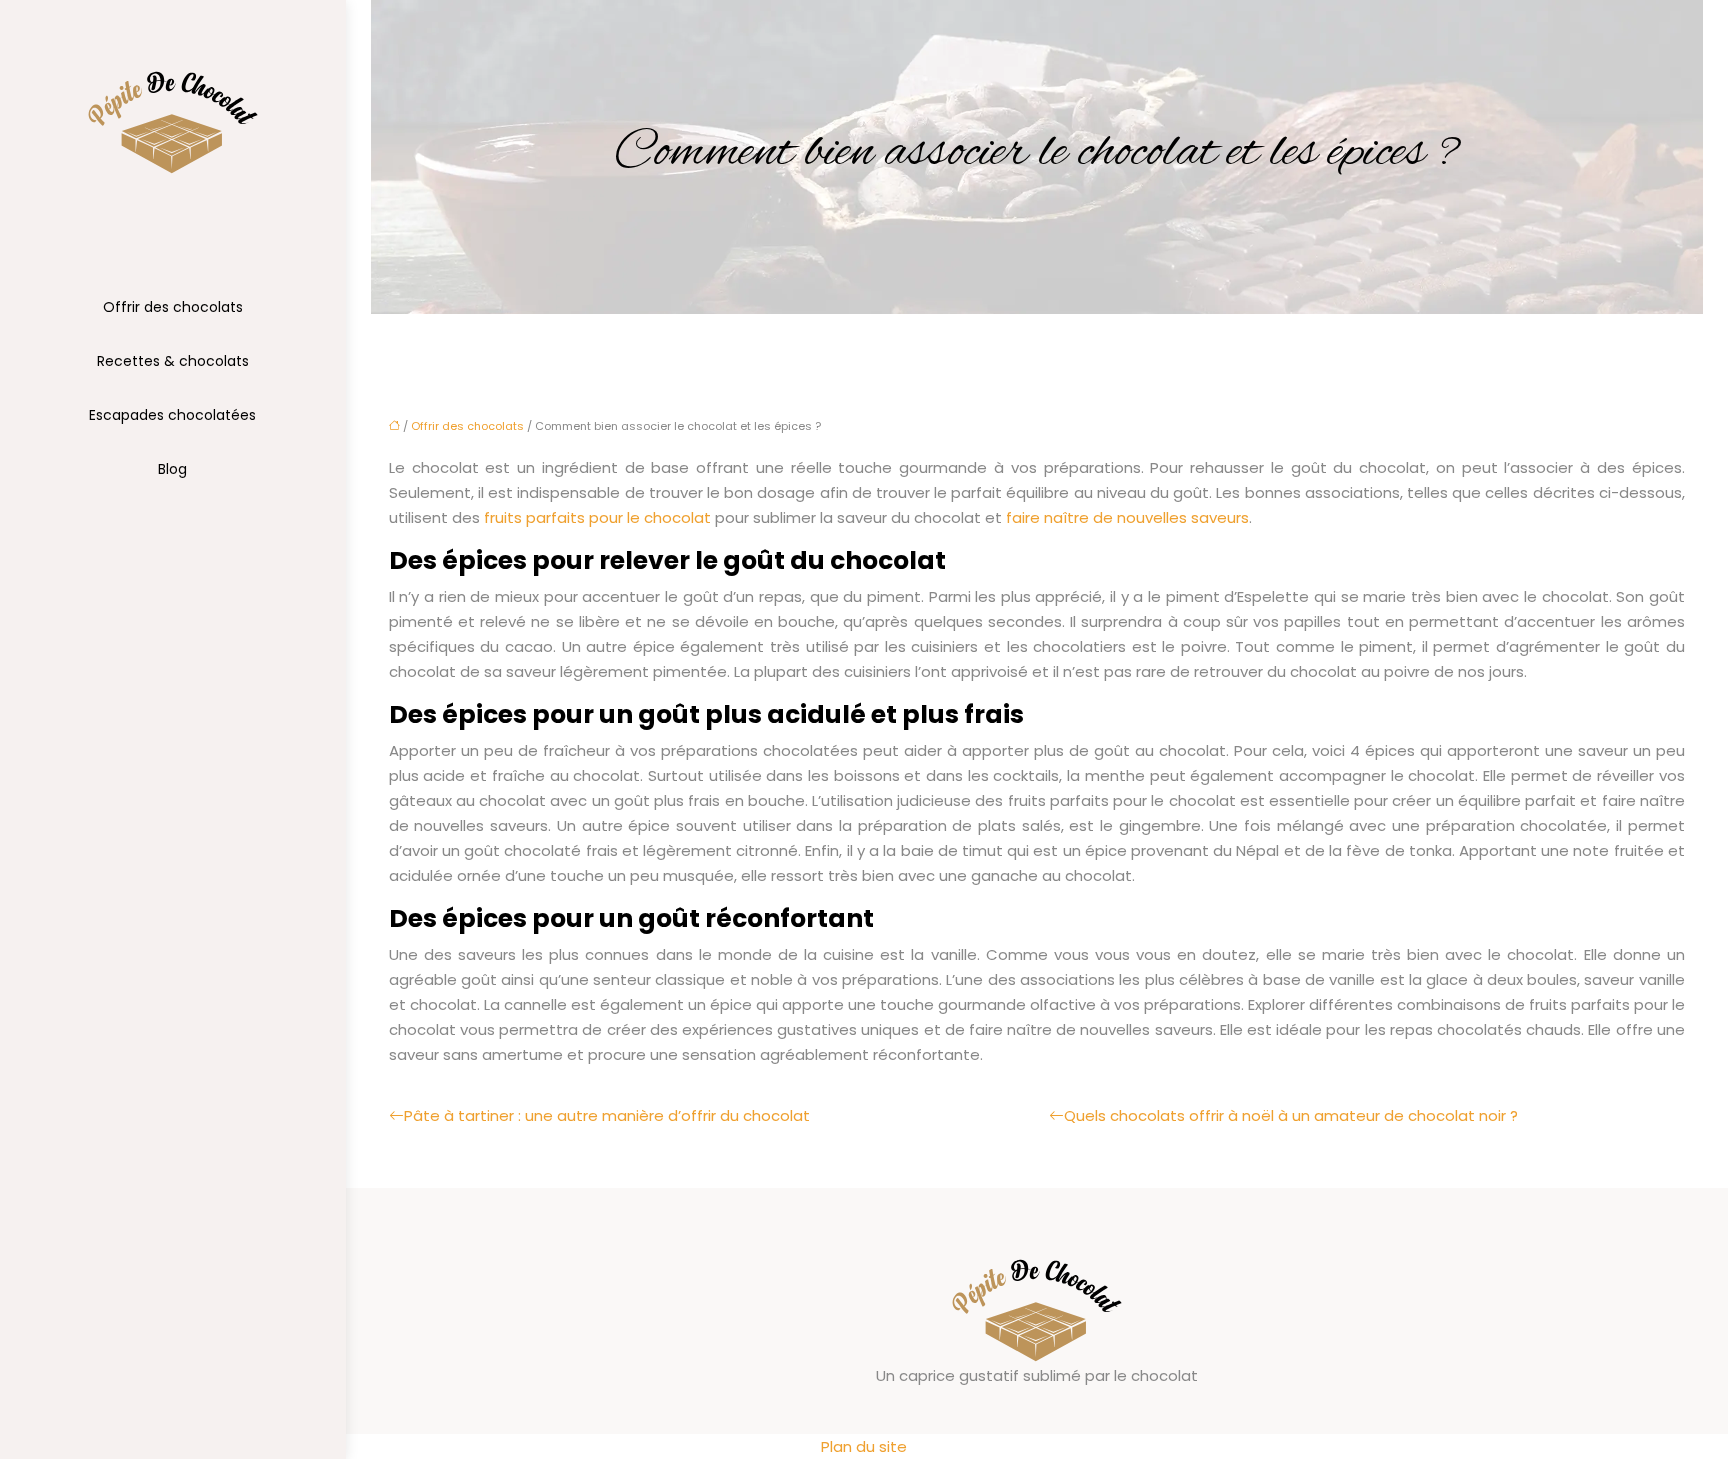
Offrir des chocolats (173, 307)
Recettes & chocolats (173, 361)
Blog (172, 469)
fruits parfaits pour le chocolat (597, 517)
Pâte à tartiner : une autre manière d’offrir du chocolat (607, 1115)
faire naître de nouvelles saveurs (1127, 517)
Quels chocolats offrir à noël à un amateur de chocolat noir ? (1291, 1115)
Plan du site (864, 1446)
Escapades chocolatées (172, 415)
